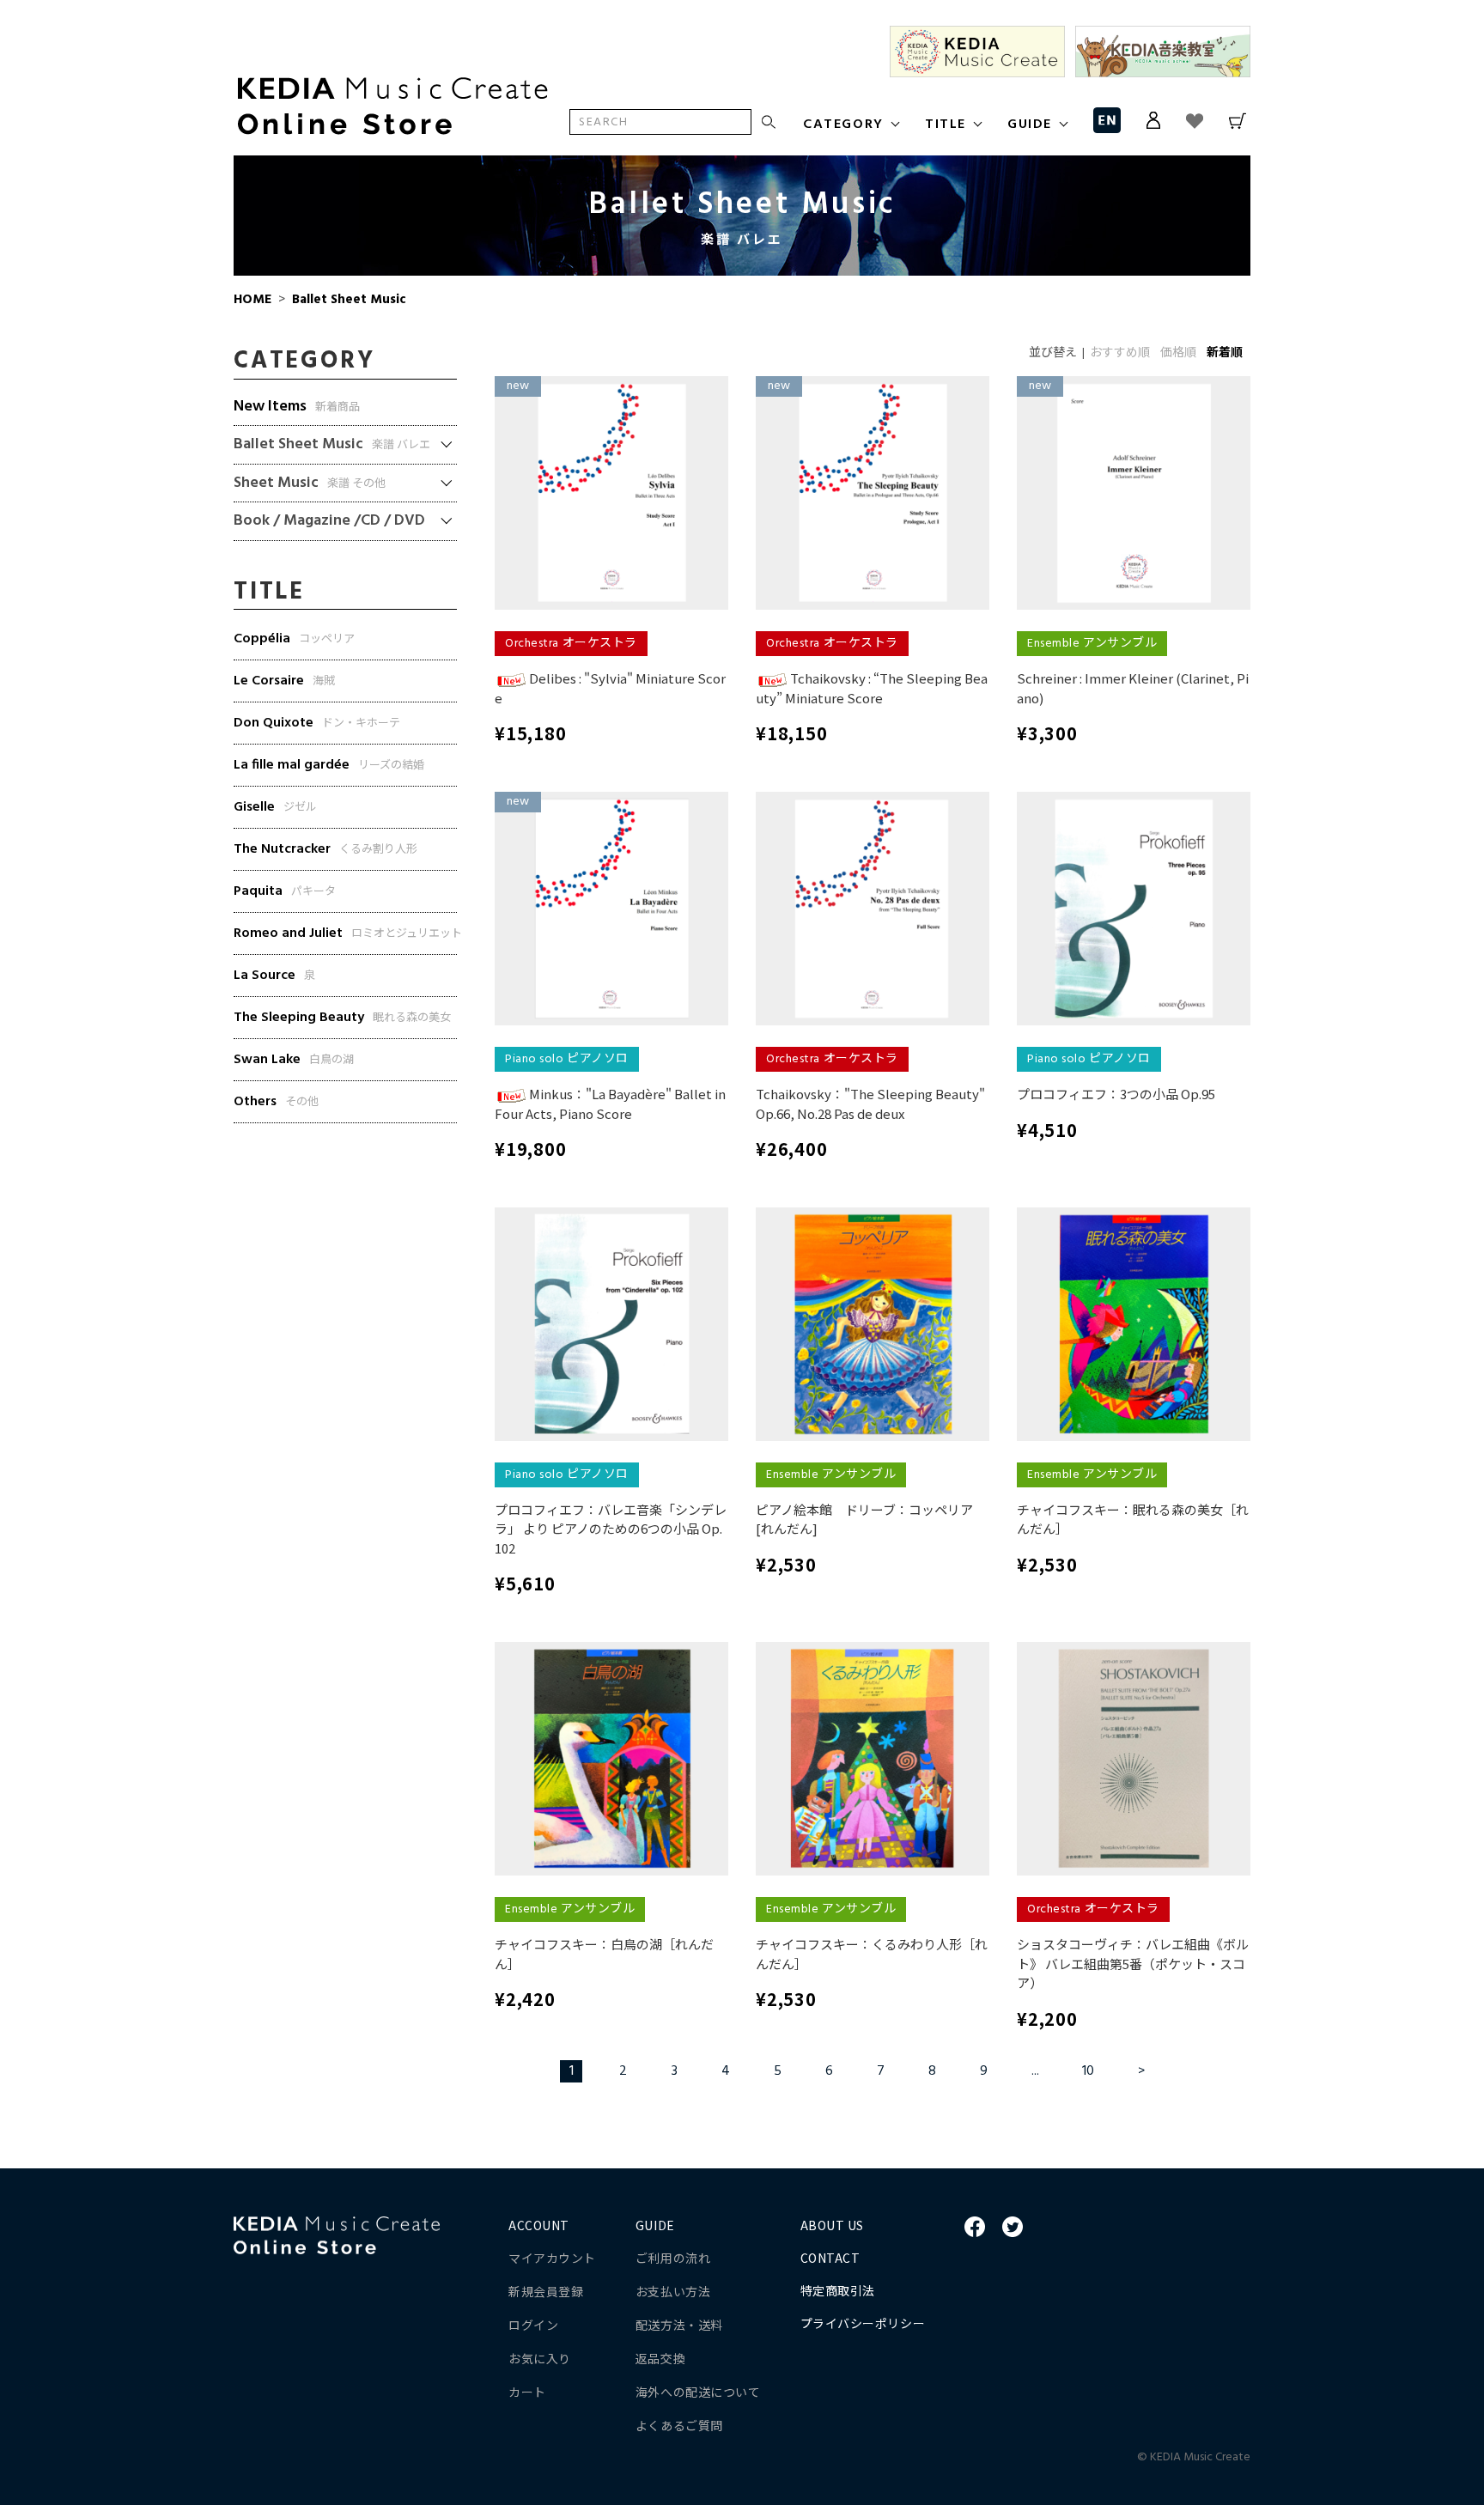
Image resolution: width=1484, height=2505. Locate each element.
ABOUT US (832, 2225)
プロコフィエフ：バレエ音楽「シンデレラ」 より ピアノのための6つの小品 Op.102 (611, 1529)
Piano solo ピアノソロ (567, 1059)
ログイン (533, 2325)
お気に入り (540, 2358)
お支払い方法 (673, 2291)
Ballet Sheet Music (347, 300)
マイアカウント (552, 2258)
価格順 (1178, 353)
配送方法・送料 (679, 2325)
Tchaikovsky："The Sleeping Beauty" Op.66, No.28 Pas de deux (870, 1104)
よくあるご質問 (679, 2425)
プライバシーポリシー (863, 2323)
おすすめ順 (1120, 353)
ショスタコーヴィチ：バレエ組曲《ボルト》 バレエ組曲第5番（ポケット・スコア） (1133, 1963)
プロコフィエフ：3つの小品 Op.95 (1116, 1094)
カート (527, 2392)
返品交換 (660, 2358)
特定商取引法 (838, 2290)
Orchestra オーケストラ (571, 644)
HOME (252, 300)
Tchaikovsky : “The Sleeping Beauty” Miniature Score (872, 688)
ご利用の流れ (673, 2258)
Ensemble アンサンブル (1092, 644)
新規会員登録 (546, 2291)
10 (1088, 2071)
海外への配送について (698, 2392)
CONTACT (830, 2258)
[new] (611, 493)
